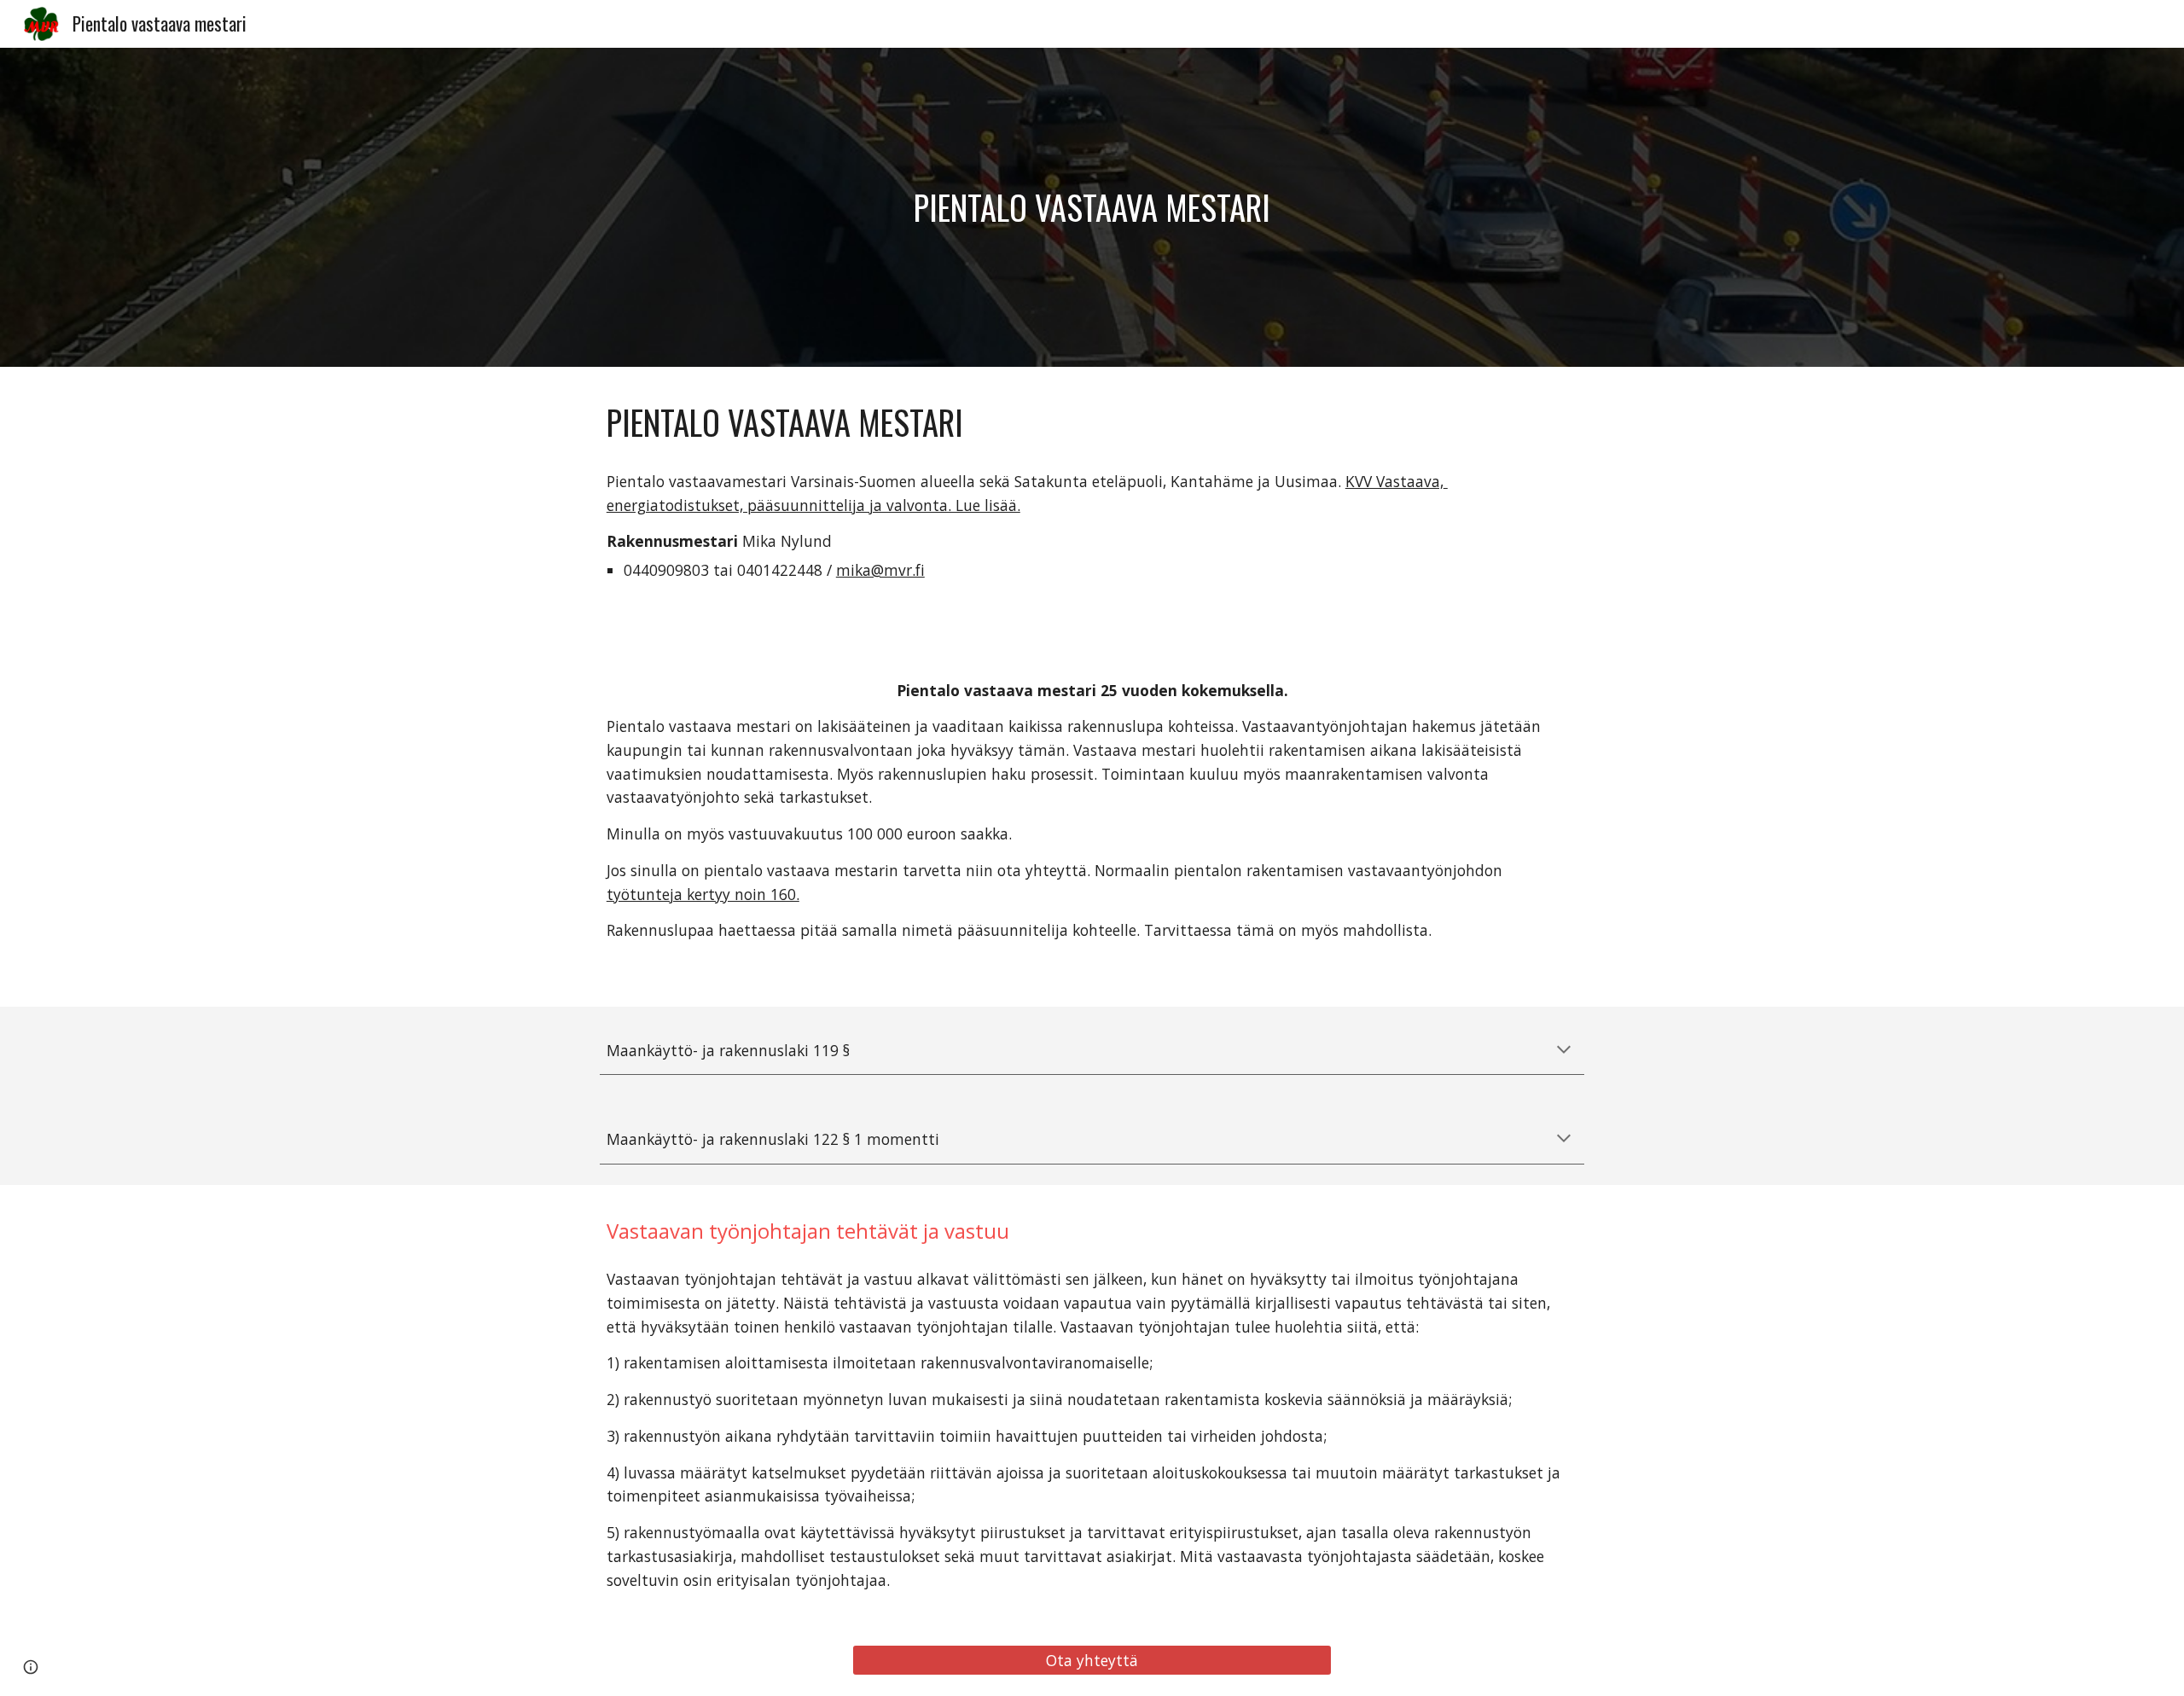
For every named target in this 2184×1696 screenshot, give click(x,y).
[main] (1092, 207)
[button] (1564, 1051)
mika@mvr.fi (880, 570)
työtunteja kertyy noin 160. (703, 894)
